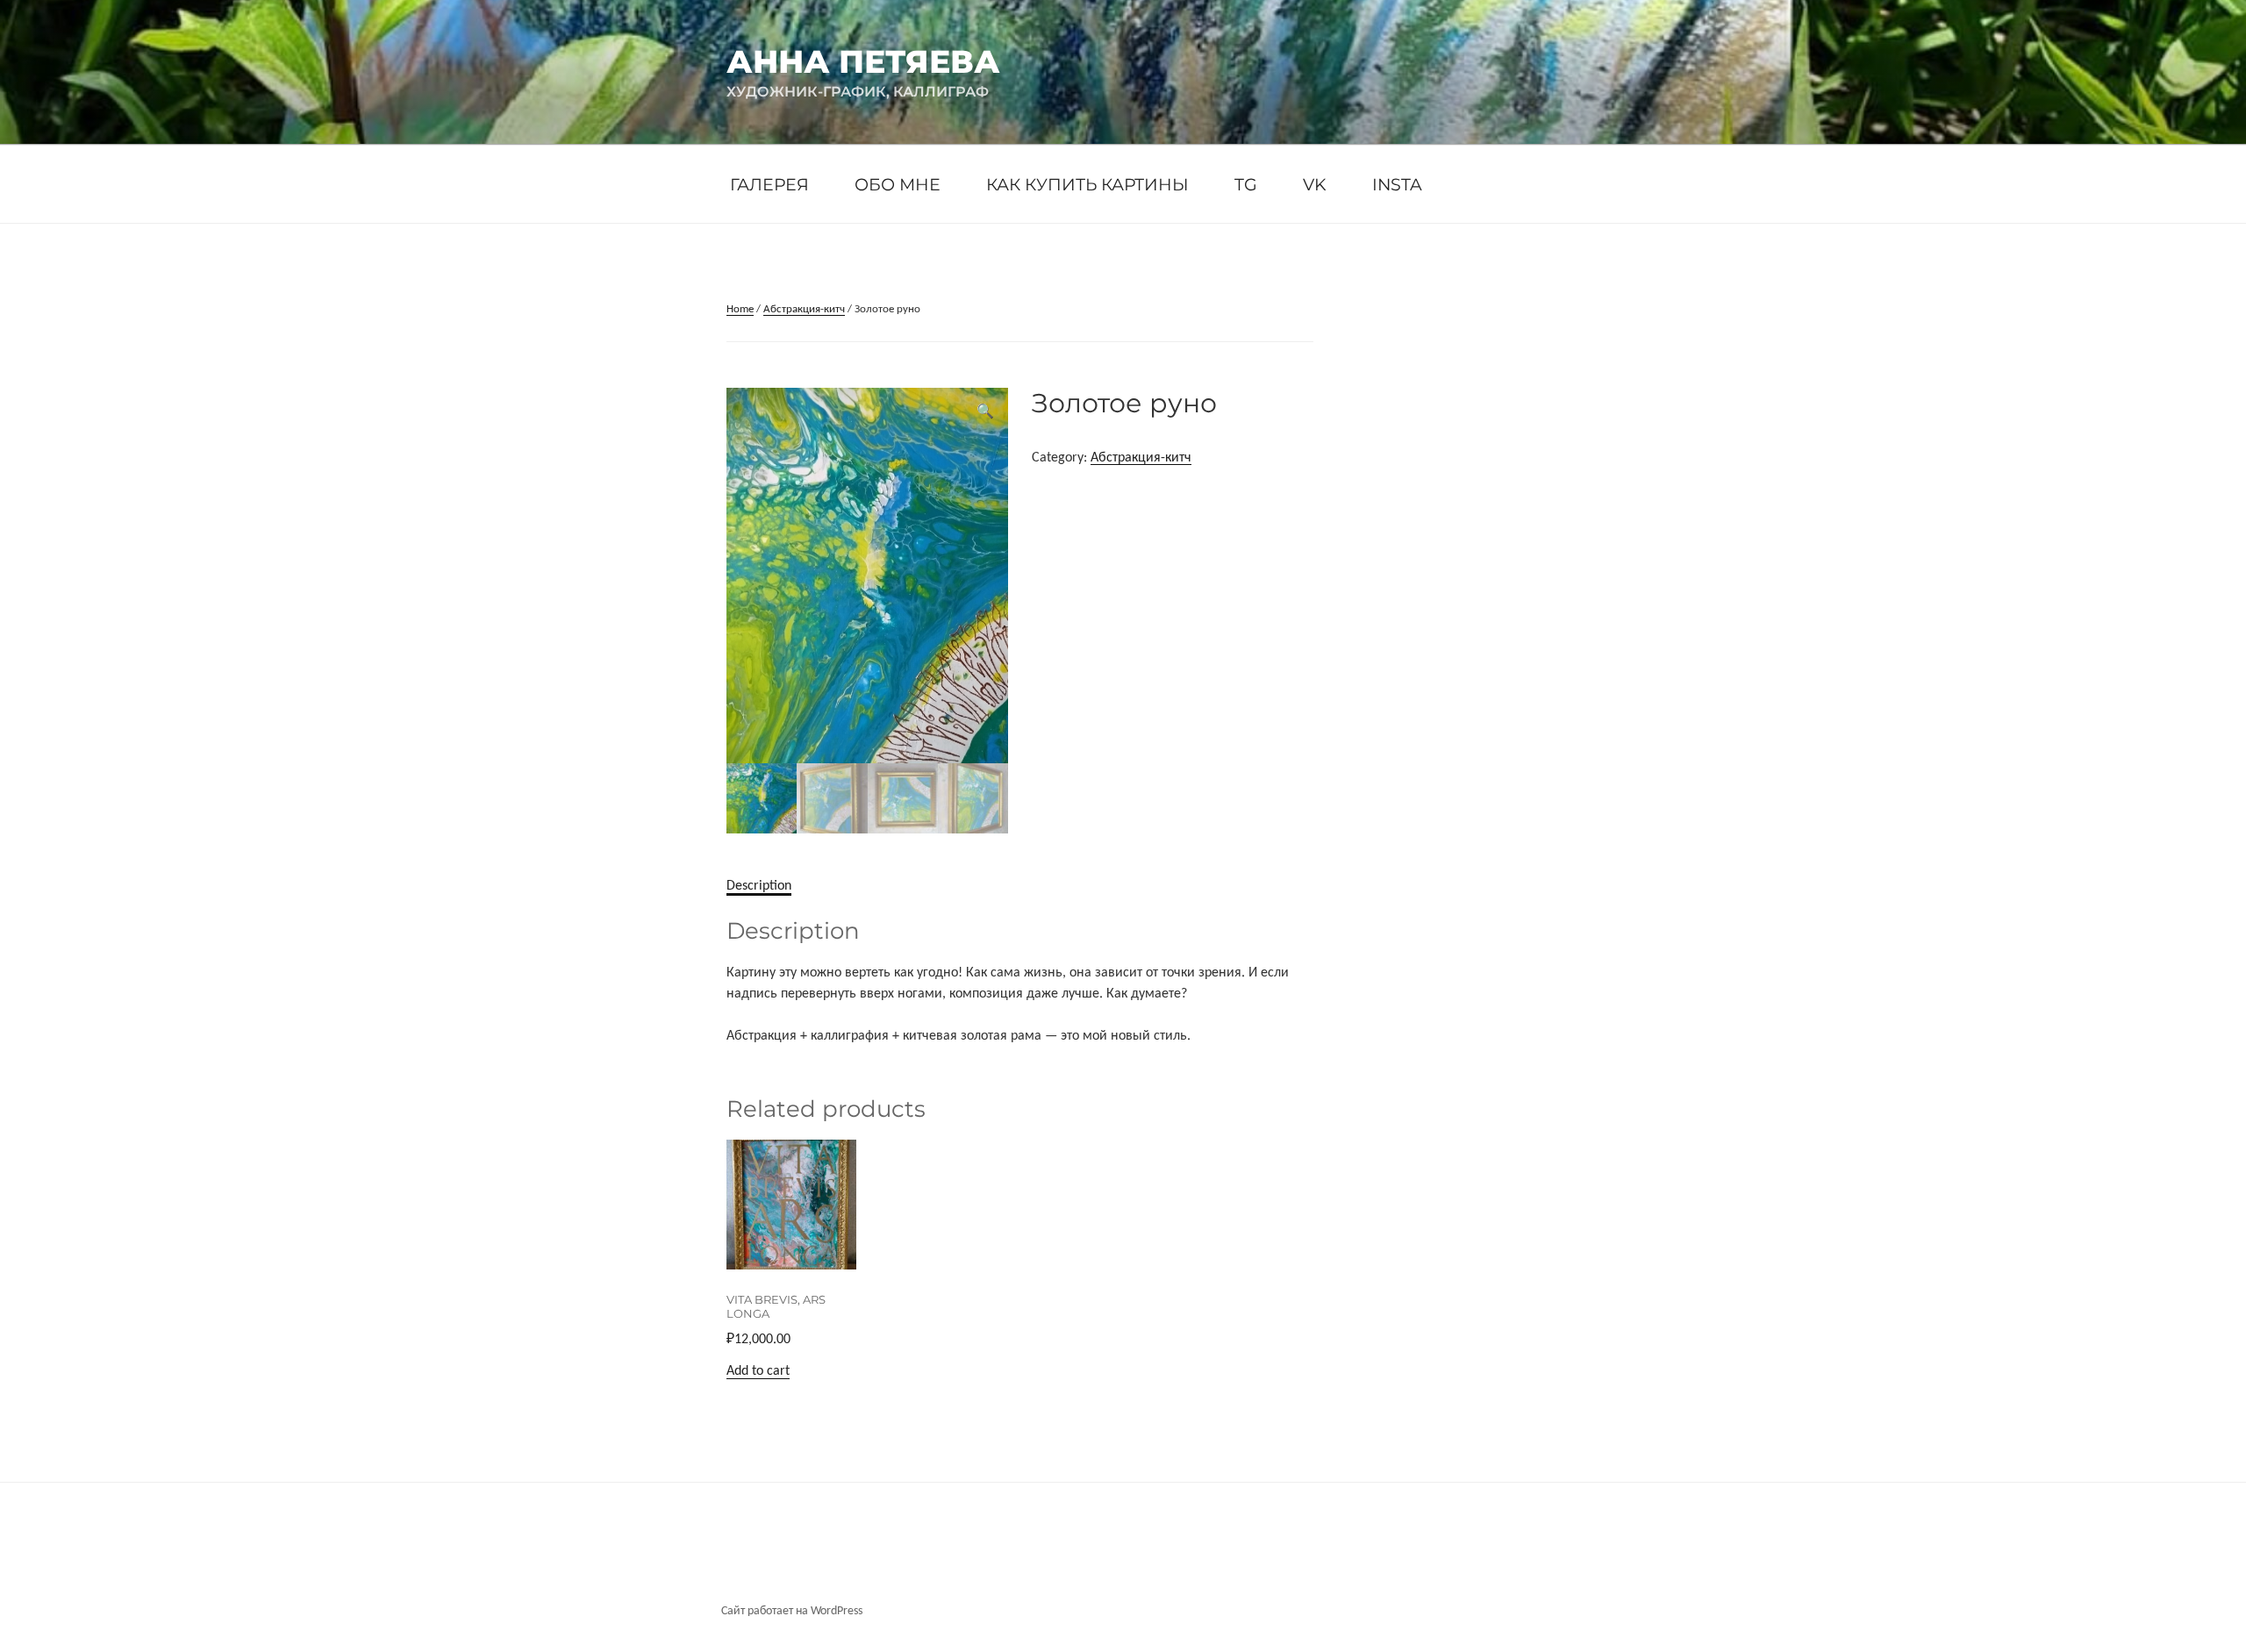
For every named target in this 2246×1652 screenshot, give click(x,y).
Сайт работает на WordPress (792, 1611)
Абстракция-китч (804, 309)
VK (1315, 184)
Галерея (769, 184)
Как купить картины (1087, 184)
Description (759, 886)
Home (740, 309)
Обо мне (898, 184)
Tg (1246, 184)
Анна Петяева (863, 61)
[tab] (759, 886)
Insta (1397, 184)
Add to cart (758, 1371)
